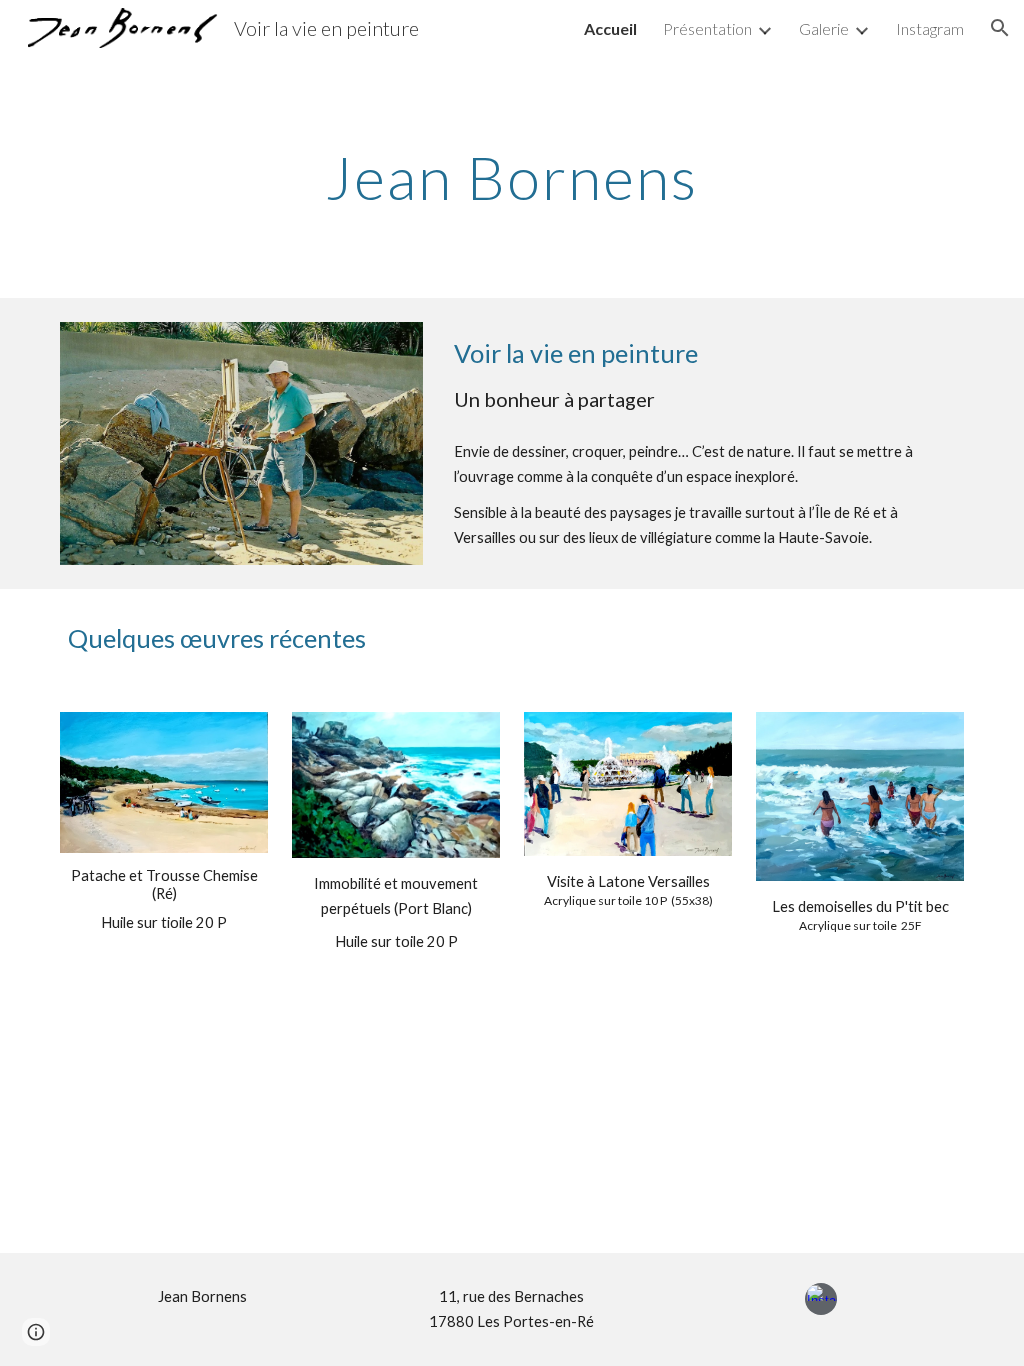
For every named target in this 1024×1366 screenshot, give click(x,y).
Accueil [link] (610, 28)
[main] (511, 177)
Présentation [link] (707, 28)
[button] (1000, 28)
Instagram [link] (930, 28)
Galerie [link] (824, 28)
